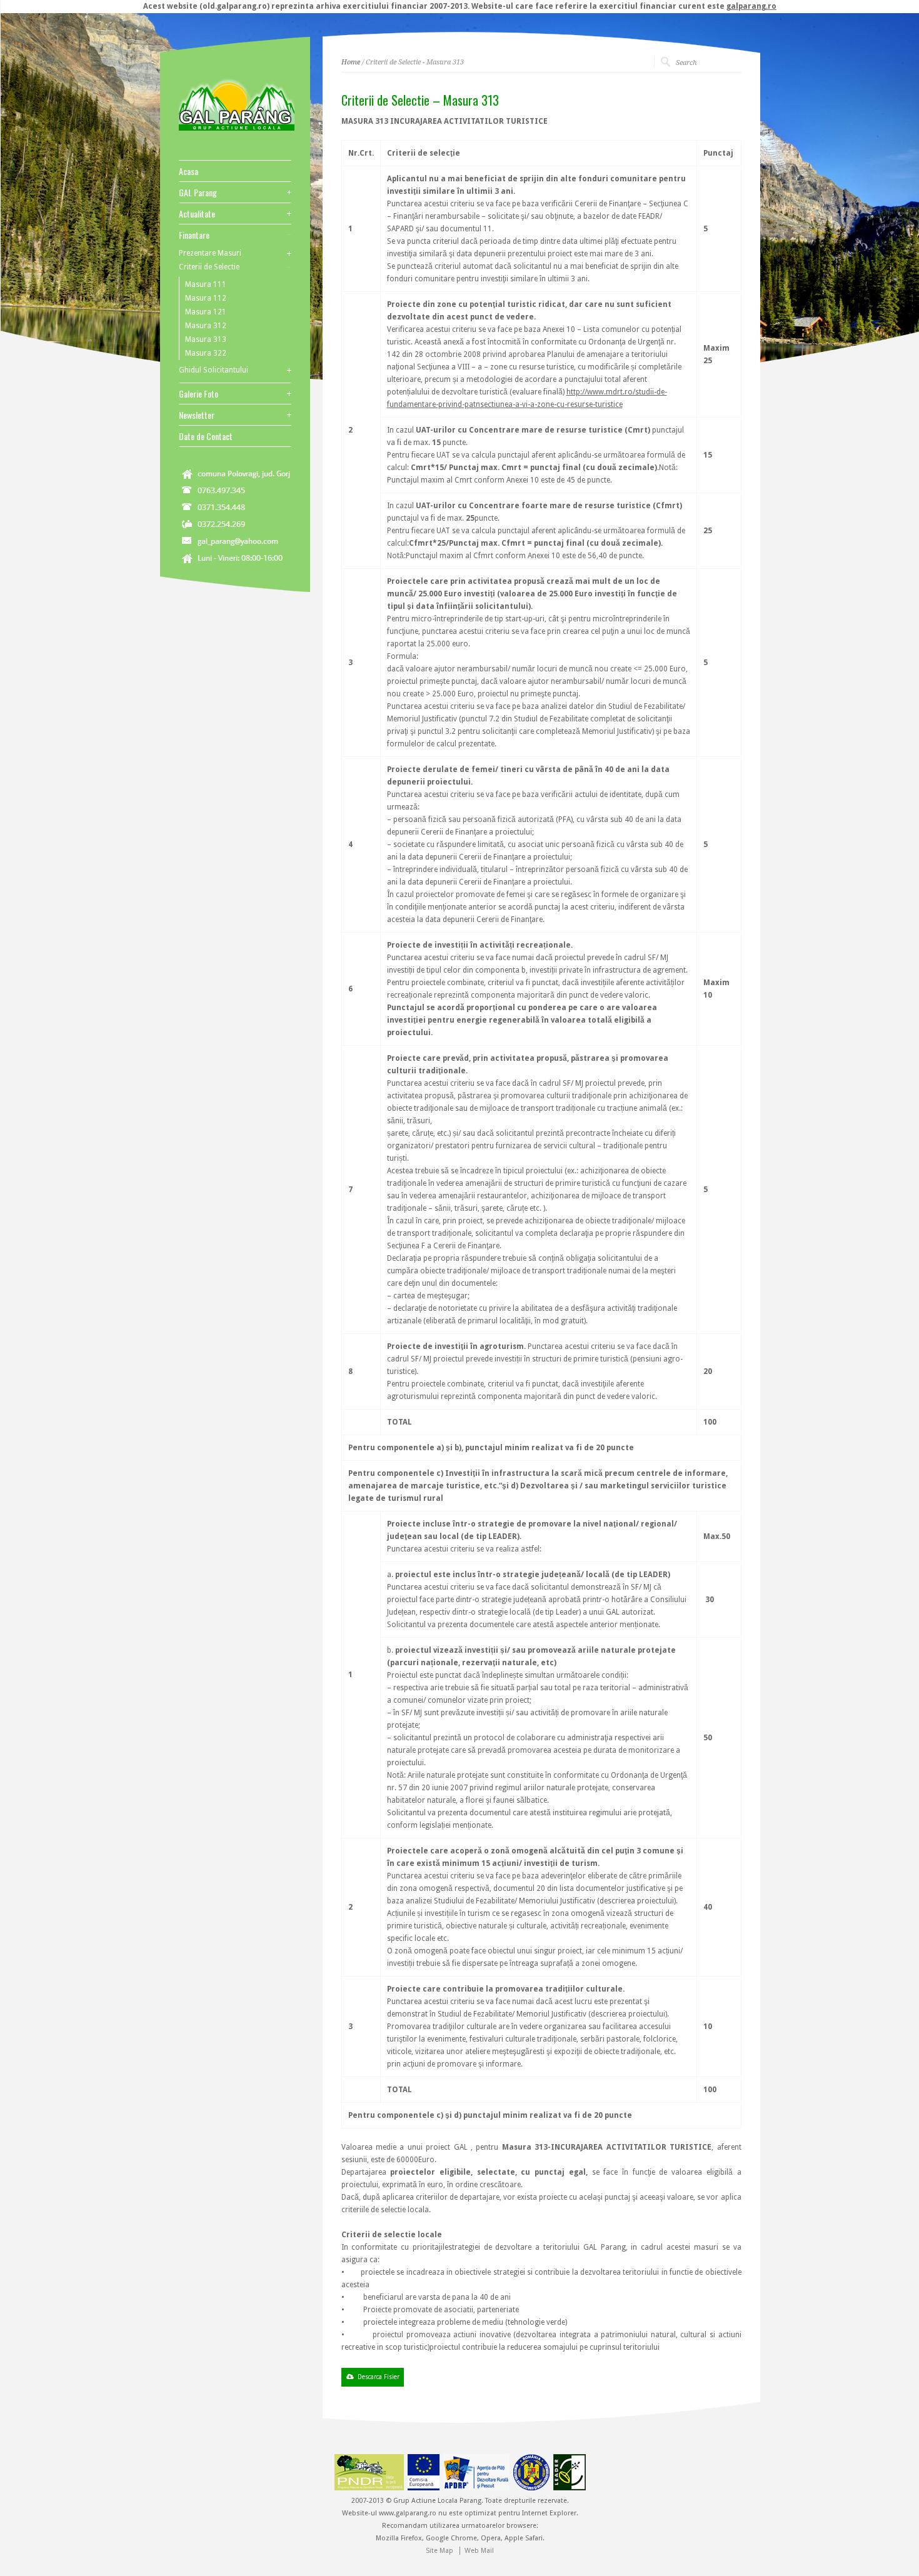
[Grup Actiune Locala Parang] (237, 129)
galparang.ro (751, 6)
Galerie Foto (198, 394)
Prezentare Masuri (210, 253)
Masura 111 (206, 284)
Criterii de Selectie (209, 267)
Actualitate (197, 214)
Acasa (188, 171)
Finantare (194, 235)
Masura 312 (206, 326)
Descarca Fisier (379, 2377)
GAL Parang (198, 193)
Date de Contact (206, 436)
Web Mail (479, 2551)
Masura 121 (206, 312)
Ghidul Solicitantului (213, 370)
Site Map (439, 2551)
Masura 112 (206, 298)
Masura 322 (206, 353)
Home (351, 62)
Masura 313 (206, 339)
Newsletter (197, 415)
